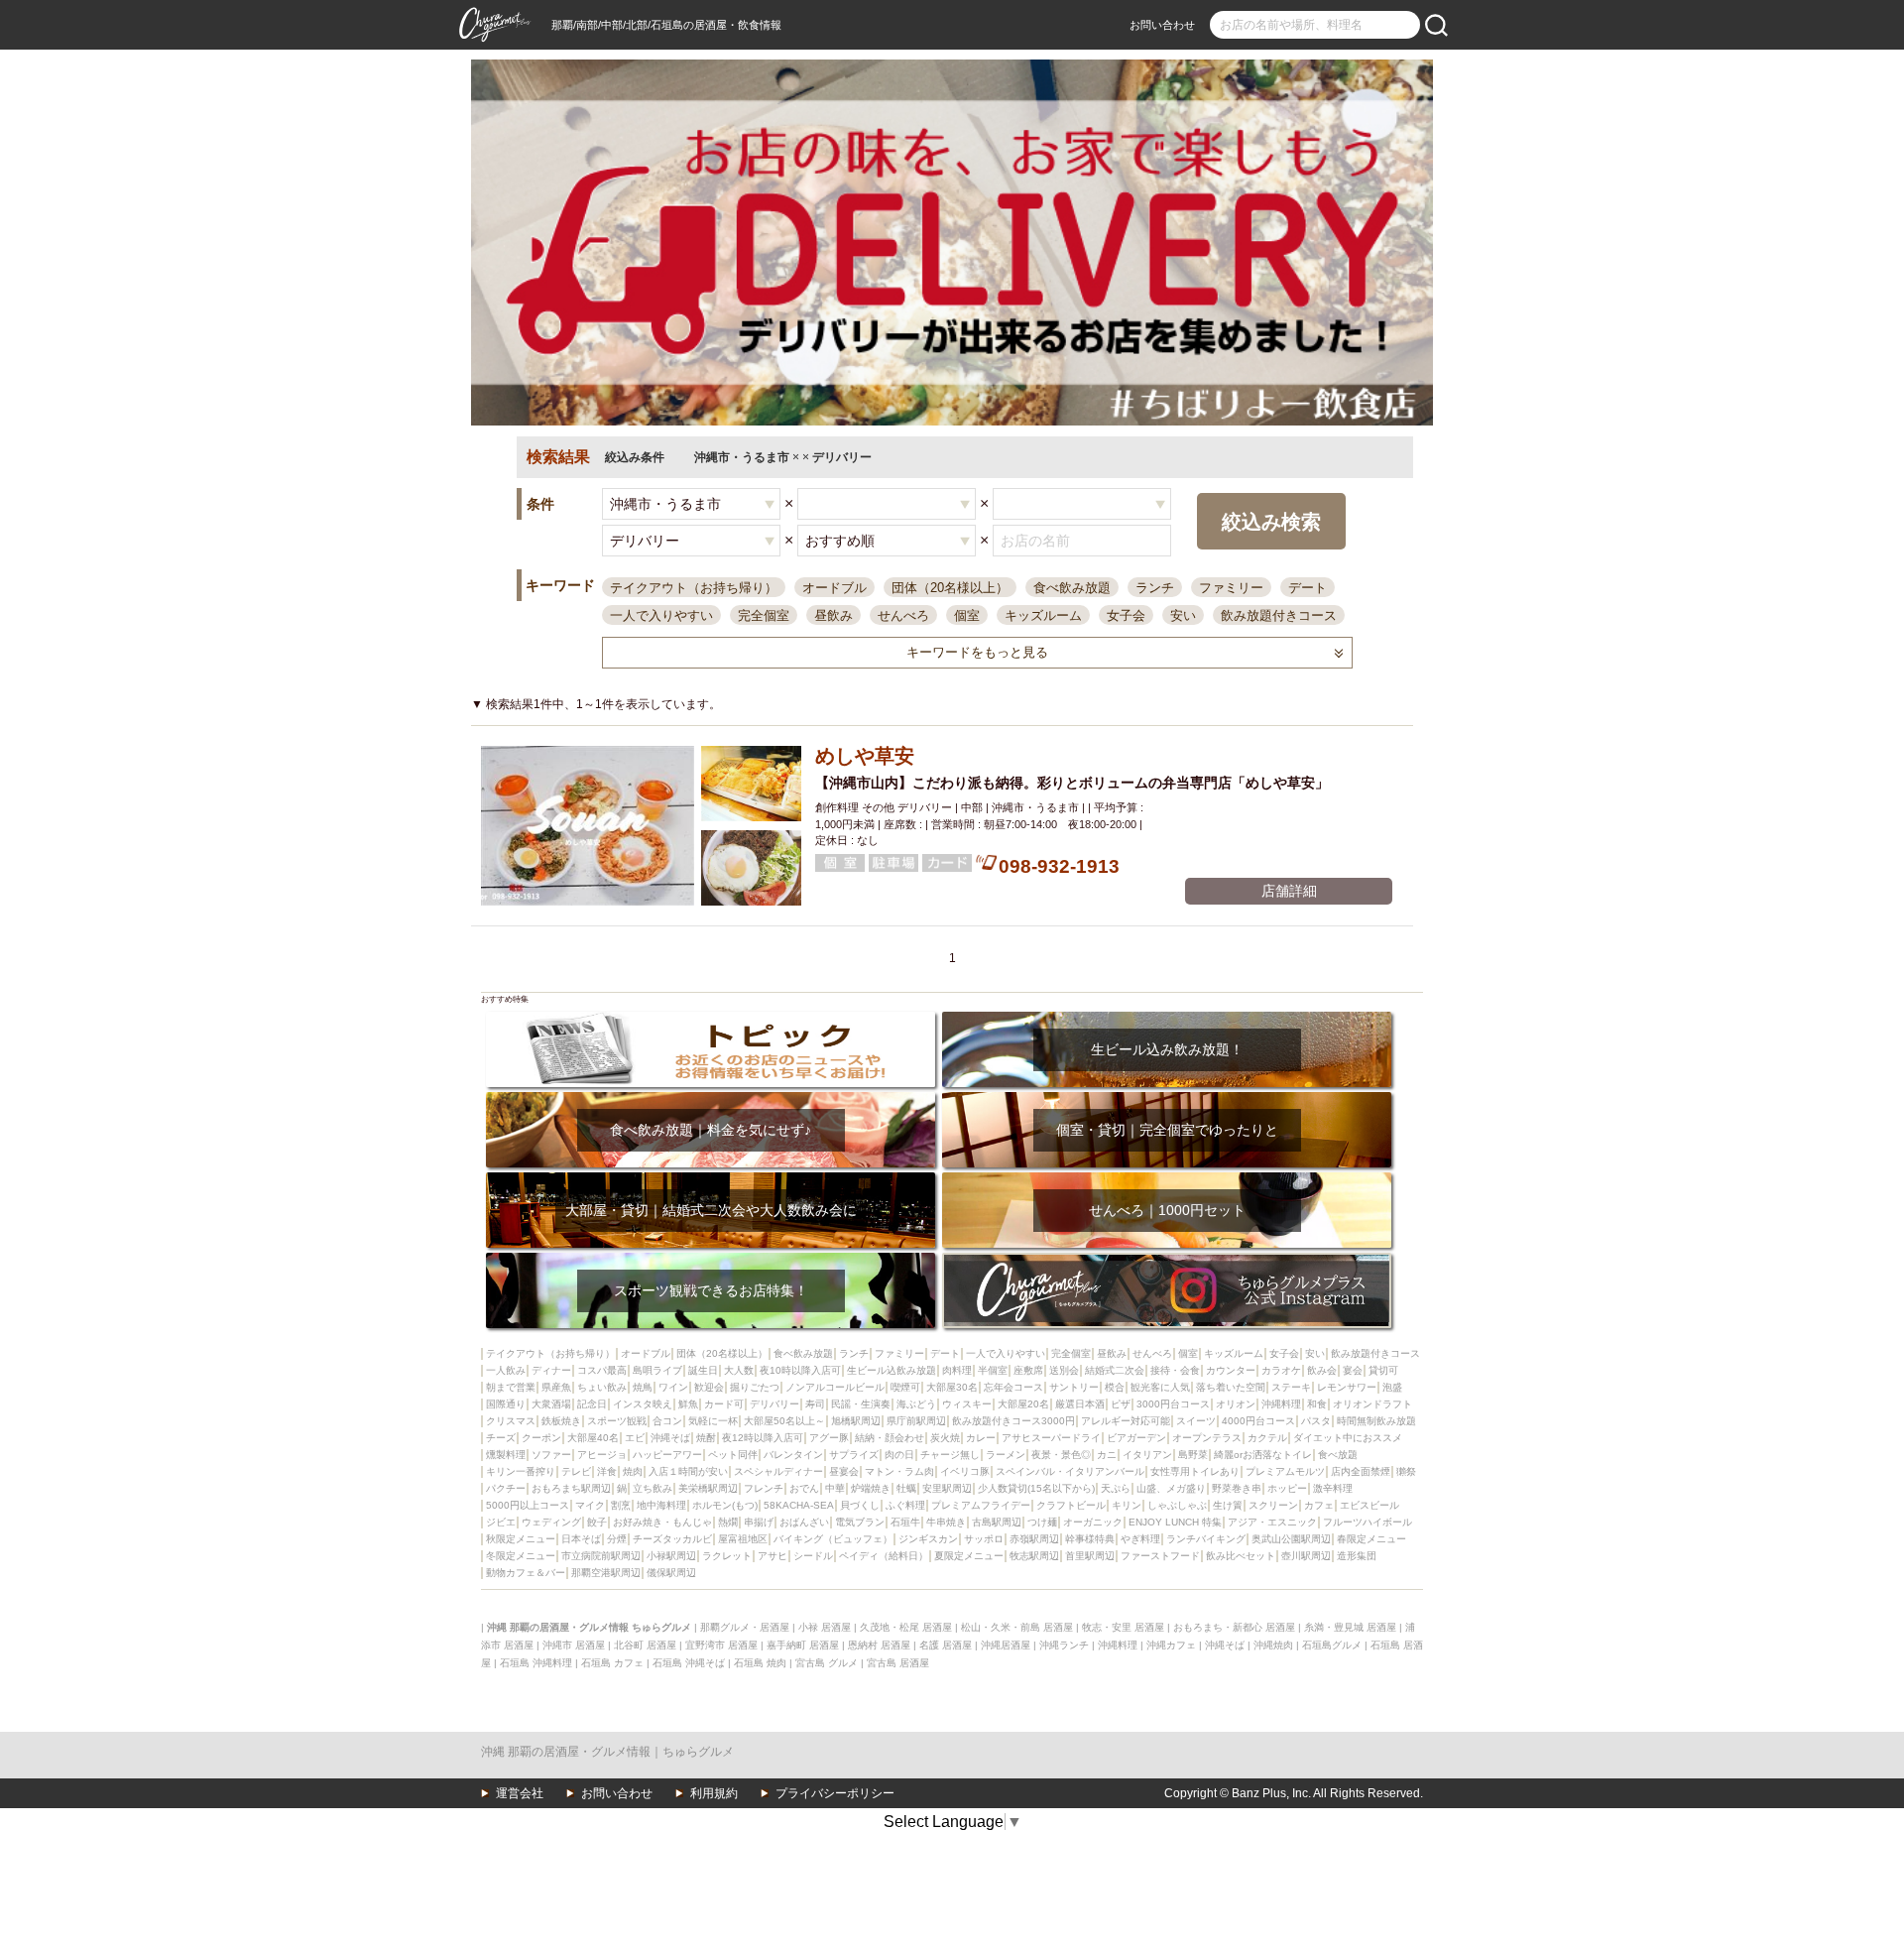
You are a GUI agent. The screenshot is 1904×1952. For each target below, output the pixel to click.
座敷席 (1028, 1370)
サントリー (1074, 1387)
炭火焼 (945, 1438)
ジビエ (501, 1522)
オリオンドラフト (1372, 1404)
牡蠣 (906, 1488)
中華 (835, 1488)
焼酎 (706, 1438)
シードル (813, 1556)
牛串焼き (946, 1522)
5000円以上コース (528, 1505)
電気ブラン (860, 1522)
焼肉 (633, 1471)
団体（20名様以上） (950, 588)
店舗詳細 (1289, 891)
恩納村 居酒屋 (879, 1645)
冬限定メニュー (521, 1556)
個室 (967, 615)
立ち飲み (653, 1488)
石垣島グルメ (1332, 1645)
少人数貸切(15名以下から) (1036, 1488)
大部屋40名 (593, 1438)
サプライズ (854, 1455)
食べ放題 (1338, 1455)
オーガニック (1093, 1522)
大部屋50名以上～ (784, 1421)
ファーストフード (1160, 1556)
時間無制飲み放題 (1376, 1421)
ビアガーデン (1136, 1438)
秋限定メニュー (521, 1539)
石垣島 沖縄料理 (536, 1663)
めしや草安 (865, 756)
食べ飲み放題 (1072, 588)
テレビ (576, 1471)
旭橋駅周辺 (856, 1421)
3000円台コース (1173, 1404)
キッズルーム (1043, 615)
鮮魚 (688, 1404)
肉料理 (957, 1370)
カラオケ (1281, 1370)
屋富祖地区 (743, 1539)
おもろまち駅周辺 (571, 1488)
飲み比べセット (1241, 1556)
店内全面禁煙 (1361, 1471)
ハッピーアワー (667, 1455)
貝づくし (860, 1505)
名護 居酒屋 (946, 1645)
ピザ (1121, 1404)
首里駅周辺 (1090, 1556)
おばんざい (804, 1522)
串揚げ (759, 1522)
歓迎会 (709, 1387)
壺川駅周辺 (1306, 1556)
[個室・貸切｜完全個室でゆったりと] (1167, 1098)
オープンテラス (1207, 1438)
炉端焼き (871, 1488)
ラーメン (1006, 1455)
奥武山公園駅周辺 (1291, 1539)
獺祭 (1406, 1471)
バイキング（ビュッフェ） (833, 1539)
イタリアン (1147, 1455)
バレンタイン (793, 1455)
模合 (1115, 1387)
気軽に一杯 (713, 1421)
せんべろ (903, 615)
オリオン (1236, 1404)
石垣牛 (905, 1522)
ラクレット (727, 1556)
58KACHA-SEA (799, 1505)
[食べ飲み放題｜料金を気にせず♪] (711, 1098)
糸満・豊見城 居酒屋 (1350, 1627)
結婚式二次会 (1115, 1370)
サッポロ (984, 1539)
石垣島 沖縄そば (689, 1663)
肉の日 (899, 1455)
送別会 (1064, 1370)
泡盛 (1392, 1387)
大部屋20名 (1023, 1404)
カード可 (724, 1404)
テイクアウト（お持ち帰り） (694, 588)
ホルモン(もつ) (725, 1505)
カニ (1107, 1455)
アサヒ (773, 1556)
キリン (1127, 1505)
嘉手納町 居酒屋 (803, 1645)
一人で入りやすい (661, 615)
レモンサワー (1347, 1387)
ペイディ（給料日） (884, 1556)
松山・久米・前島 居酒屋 (1017, 1627)
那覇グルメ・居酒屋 (745, 1627)
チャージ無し (950, 1455)
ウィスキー (967, 1404)
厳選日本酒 (1080, 1404)
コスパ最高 (602, 1370)
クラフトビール (1071, 1505)
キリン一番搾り (521, 1471)
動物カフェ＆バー (526, 1573)
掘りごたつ (755, 1387)
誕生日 (703, 1370)
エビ (635, 1438)
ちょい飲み (602, 1387)
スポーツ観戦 (617, 1421)
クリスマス (511, 1421)
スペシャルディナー (778, 1471)
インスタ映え (643, 1404)
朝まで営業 (511, 1387)
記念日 (592, 1404)
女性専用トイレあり (1195, 1471)
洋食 (607, 1471)
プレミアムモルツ (1285, 1471)
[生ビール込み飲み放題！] (1167, 1018)
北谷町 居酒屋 (645, 1645)
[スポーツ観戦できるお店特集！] (711, 1259)
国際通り (506, 1404)
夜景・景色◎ (1061, 1455)
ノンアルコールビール (835, 1387)
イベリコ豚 (965, 1471)
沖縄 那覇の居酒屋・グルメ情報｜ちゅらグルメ (607, 1752)
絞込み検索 (1271, 522)
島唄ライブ (657, 1370)
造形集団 (1357, 1556)
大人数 (739, 1370)
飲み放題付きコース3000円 (1013, 1421)
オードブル (834, 588)
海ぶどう (916, 1404)
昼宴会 (844, 1471)
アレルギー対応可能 (1126, 1421)
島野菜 (1193, 1455)
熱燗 (728, 1522)
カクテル (1267, 1438)
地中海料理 (661, 1505)
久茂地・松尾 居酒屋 (906, 1627)
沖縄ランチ (1064, 1645)
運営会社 (520, 1793)
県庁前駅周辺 (916, 1421)
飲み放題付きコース (1279, 615)
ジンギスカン (928, 1539)
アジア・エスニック (1272, 1522)
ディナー (551, 1370)
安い (1183, 615)
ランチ (1155, 588)
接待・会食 (1175, 1370)
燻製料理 (506, 1455)
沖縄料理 (1281, 1404)
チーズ (501, 1438)
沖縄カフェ (1171, 1645)
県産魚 (556, 1387)
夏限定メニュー (969, 1556)
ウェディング (551, 1522)
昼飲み (833, 615)
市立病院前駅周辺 (601, 1556)
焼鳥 (643, 1387)
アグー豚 (829, 1438)
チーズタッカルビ (672, 1539)
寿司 (815, 1404)
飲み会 (1322, 1370)
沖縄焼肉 (1273, 1645)
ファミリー (1231, 588)
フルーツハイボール (1368, 1522)
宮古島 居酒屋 (898, 1663)
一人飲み (506, 1370)
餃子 (597, 1522)
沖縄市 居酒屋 (574, 1645)
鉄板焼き (561, 1421)
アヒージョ (602, 1455)
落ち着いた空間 (1231, 1387)
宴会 (1353, 1370)
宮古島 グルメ (827, 1663)
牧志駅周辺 (1034, 1556)
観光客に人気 (1160, 1387)
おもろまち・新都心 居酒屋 (1234, 1627)
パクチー (506, 1488)
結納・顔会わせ (890, 1438)
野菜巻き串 (1237, 1488)
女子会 (1126, 615)
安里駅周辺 (947, 1488)
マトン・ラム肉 (899, 1471)
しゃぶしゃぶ (1177, 1505)
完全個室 (764, 615)
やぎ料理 (1140, 1539)
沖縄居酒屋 (1006, 1645)
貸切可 (1383, 1370)
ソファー (551, 1455)
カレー (981, 1438)
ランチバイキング (1206, 1539)
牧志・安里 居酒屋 (1123, 1627)
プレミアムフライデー (981, 1505)
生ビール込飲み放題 (892, 1370)
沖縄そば (670, 1438)
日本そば (581, 1539)
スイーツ (1196, 1421)
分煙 (617, 1539)
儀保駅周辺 (671, 1573)
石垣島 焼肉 (760, 1663)
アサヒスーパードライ (1051, 1438)
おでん (804, 1488)
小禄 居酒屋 (825, 1627)
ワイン (673, 1387)
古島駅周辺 (997, 1522)
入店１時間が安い (688, 1471)
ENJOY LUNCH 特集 (1175, 1522)
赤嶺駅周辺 (1034, 1539)
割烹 (621, 1505)
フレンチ (764, 1488)
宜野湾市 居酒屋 (721, 1645)
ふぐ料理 (905, 1505)
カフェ (1319, 1505)
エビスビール (1369, 1505)
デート (1308, 588)
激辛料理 (1333, 1488)
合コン (667, 1421)
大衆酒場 (551, 1404)
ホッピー (1287, 1488)
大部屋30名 (952, 1387)
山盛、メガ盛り (1171, 1488)
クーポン (541, 1438)
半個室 (993, 1370)
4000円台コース (1258, 1421)
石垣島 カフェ (612, 1663)
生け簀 (1228, 1505)
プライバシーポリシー (835, 1793)
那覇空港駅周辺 (606, 1573)
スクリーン (1273, 1505)
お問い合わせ (1162, 25)
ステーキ (1291, 1387)
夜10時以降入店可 (800, 1370)
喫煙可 (905, 1387)
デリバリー (774, 1404)
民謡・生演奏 (861, 1404)
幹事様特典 (1090, 1539)
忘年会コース (1013, 1387)
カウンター (1231, 1370)
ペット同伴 (733, 1455)
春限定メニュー (1371, 1539)
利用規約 (714, 1793)
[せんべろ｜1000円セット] (1167, 1179)
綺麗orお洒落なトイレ (1263, 1455)
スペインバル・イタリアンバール (1070, 1471)
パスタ (1316, 1421)
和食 (1317, 1404)
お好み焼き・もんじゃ (662, 1522)
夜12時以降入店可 (763, 1438)
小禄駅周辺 (671, 1556)
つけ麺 (1042, 1522)
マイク (590, 1505)
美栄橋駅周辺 (708, 1488)
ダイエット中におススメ (1348, 1438)
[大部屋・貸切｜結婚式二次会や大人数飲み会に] (711, 1179)
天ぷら (1116, 1488)
